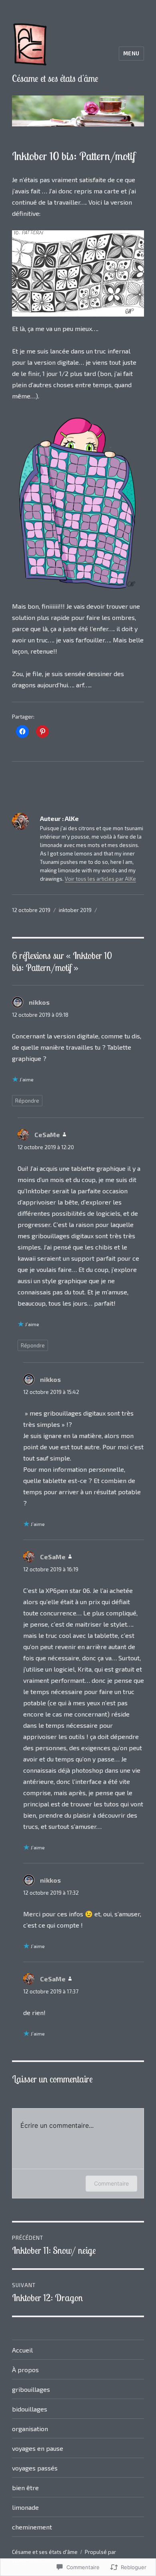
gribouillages (31, 2389)
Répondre (27, 1101)
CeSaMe (47, 1135)
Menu (131, 53)
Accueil (22, 2350)
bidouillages (30, 2409)
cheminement (32, 2527)
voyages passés (35, 2468)
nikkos (39, 1002)
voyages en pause (38, 2448)
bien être (25, 2488)
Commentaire (111, 2183)
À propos (25, 2370)
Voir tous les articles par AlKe (100, 879)
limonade (25, 2507)
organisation (30, 2429)
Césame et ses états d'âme (55, 78)
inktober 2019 (75, 910)
